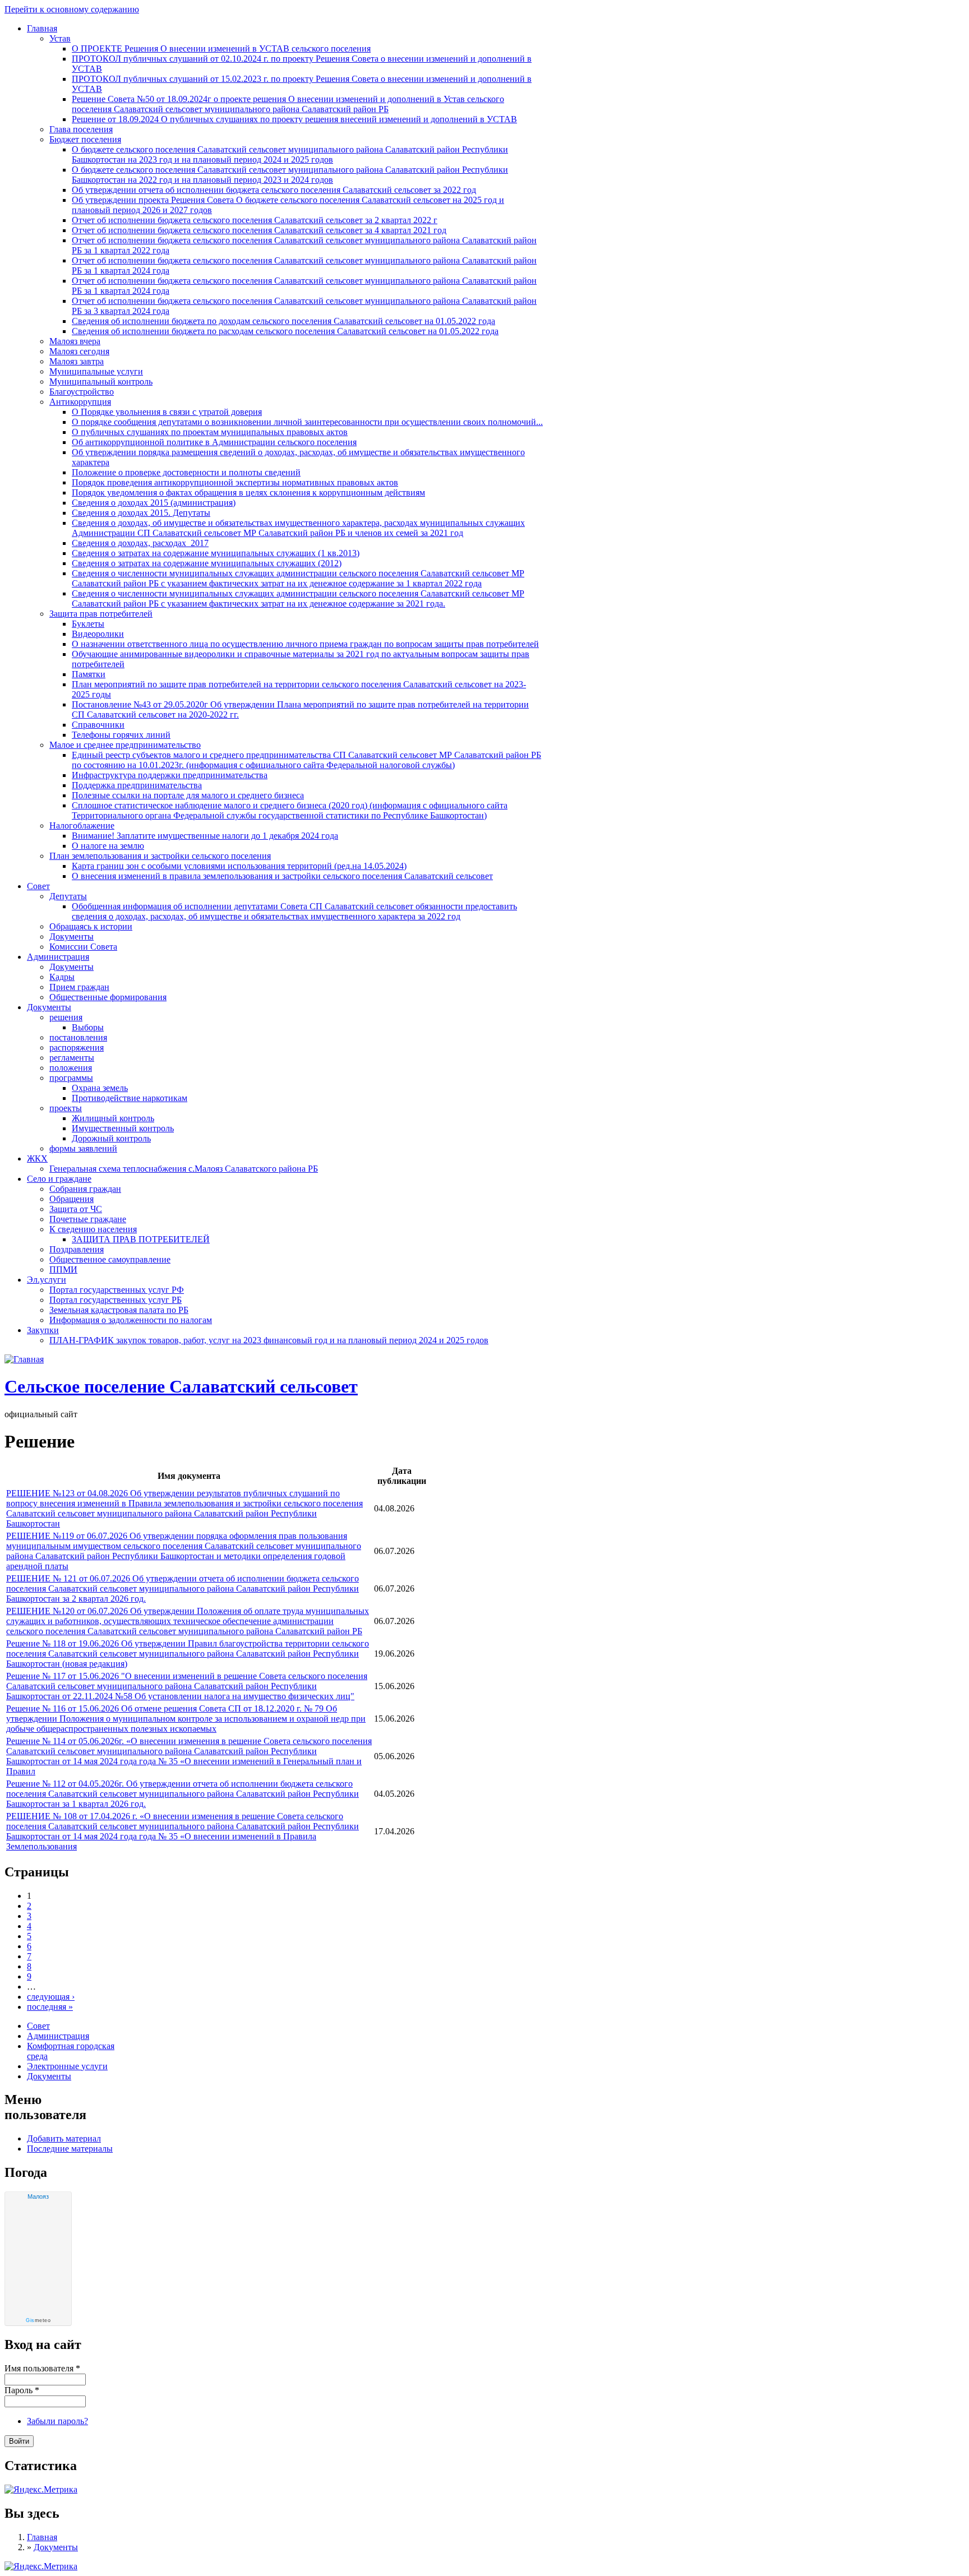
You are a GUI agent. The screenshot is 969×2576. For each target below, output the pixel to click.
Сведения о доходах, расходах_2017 (140, 543)
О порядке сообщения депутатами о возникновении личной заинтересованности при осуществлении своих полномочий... (307, 422)
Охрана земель (100, 1088)
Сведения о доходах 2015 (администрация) (154, 503)
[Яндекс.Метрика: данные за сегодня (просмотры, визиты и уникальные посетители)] (41, 2566)
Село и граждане (59, 1179)
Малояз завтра (77, 361)
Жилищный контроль (113, 1118)
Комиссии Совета (83, 947)
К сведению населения (93, 1229)
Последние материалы (70, 2149)
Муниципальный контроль (101, 381)
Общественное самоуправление (110, 1259)
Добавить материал (64, 2138)
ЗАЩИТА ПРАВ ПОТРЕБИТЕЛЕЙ (141, 1239)
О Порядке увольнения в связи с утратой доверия (167, 412)
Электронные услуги (67, 2066)
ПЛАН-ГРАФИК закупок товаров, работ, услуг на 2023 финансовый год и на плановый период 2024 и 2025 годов (269, 1340)
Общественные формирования (108, 997)
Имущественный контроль (123, 1128)
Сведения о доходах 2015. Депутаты (141, 513)
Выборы (88, 1027)
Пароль (22, 2390)
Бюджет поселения (85, 139)
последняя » (50, 2007)
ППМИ (63, 1269)
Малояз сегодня (79, 351)
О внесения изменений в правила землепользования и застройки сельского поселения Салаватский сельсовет (282, 876)
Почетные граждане (88, 1219)
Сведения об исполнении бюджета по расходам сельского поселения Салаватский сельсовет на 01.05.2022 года (285, 331)
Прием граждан (79, 987)
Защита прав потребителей (101, 614)
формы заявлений (83, 1148)
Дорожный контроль (111, 1138)
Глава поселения (81, 129)
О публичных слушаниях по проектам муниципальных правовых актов (210, 432)
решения (66, 1017)
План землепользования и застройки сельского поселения (160, 856)
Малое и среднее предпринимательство (125, 745)
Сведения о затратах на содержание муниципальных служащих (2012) (207, 563)
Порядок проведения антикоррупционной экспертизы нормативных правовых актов (235, 482)
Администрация (58, 957)
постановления (78, 1037)
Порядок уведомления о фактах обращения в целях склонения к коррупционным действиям (248, 492)
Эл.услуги (47, 1280)
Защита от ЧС (76, 1209)
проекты (66, 1108)
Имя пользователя (42, 2368)
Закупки (43, 1330)
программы (71, 1078)
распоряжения (77, 1047)
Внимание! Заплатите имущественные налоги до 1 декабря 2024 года (205, 836)
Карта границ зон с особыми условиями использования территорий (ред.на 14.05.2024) (239, 866)
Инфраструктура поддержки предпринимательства (170, 775)
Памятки (89, 674)
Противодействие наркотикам (130, 1098)
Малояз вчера (75, 341)
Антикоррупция (80, 402)
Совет (38, 886)
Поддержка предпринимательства (137, 785)
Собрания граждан (85, 1189)
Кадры (62, 977)
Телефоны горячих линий (121, 735)
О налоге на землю (108, 846)
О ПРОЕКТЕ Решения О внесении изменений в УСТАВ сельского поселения (221, 48)
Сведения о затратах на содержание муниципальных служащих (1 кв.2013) (216, 553)
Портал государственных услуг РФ (117, 1290)
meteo (38, 2320)
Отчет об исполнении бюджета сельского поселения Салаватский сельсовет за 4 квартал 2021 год (259, 230)
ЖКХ (37, 1158)
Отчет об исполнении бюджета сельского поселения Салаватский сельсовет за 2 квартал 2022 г (255, 220)
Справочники (98, 725)
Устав (60, 38)
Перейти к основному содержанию (72, 9)
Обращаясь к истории (91, 926)
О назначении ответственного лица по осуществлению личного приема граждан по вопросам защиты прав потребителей (305, 644)
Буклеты (88, 624)
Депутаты (68, 896)
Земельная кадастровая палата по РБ (119, 1310)
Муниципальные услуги (96, 371)
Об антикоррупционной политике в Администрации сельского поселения (214, 442)
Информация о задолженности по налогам (131, 1320)
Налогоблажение (82, 825)
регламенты (72, 1058)
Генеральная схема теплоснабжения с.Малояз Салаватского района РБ (184, 1169)
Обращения (71, 1199)
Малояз (38, 2196)
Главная (42, 28)
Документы (71, 936)
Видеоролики (98, 634)
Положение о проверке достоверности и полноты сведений (186, 472)
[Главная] (24, 1359)
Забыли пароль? (57, 2421)
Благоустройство (82, 392)
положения (71, 1068)
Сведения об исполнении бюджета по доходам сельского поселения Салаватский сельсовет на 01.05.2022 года (283, 321)
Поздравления (77, 1249)
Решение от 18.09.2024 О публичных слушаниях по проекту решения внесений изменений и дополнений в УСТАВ (294, 119)
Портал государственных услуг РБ (116, 1300)
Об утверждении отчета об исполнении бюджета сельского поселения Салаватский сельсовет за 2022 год (274, 190)
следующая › (51, 1997)
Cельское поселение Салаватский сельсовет (181, 1386)
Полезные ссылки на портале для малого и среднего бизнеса (188, 795)
